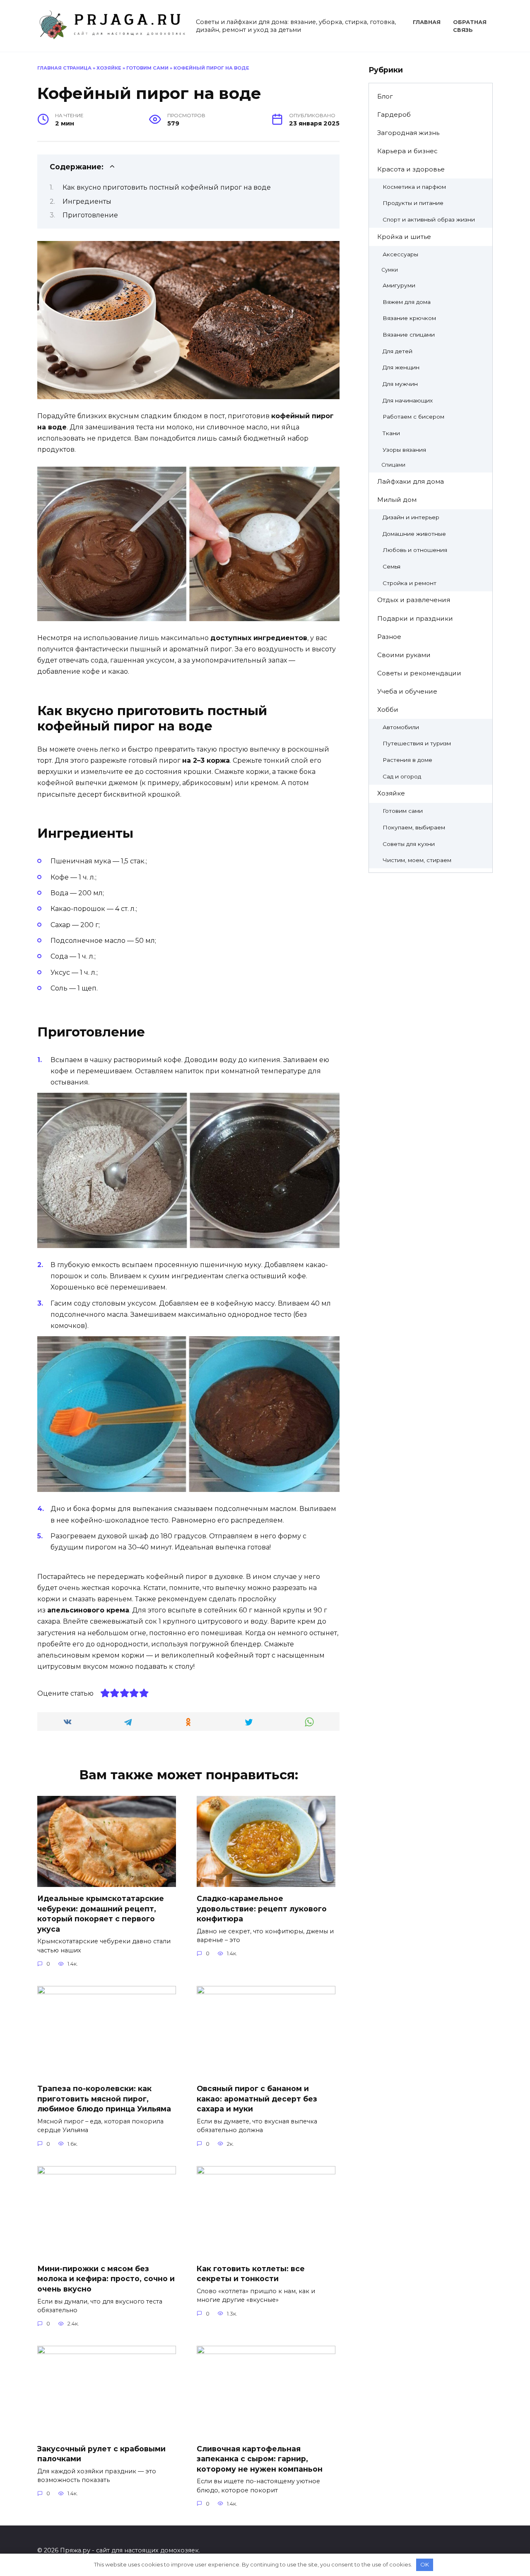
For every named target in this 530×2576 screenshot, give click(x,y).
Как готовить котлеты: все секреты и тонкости (251, 2274)
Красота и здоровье (411, 169)
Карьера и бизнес (407, 151)
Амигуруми (399, 285)
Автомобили (401, 727)
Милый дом (397, 500)
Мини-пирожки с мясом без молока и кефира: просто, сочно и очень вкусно (106, 2279)
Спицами (393, 465)
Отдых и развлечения (414, 600)
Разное (389, 637)
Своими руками (404, 655)
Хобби (388, 710)
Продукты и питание (413, 203)
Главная (427, 22)
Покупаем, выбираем (414, 827)
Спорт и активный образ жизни (429, 219)
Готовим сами (147, 68)
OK (425, 2564)
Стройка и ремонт (410, 583)
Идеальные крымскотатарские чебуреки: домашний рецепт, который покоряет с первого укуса (101, 1914)
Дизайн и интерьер (411, 517)
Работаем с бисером (413, 417)
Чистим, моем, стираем (417, 860)
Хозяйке (109, 68)
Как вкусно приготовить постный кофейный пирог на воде (167, 187)
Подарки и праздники (415, 618)
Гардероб (394, 114)
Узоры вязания (404, 450)
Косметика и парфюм (414, 187)
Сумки (390, 270)
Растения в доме (407, 760)
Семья (391, 566)
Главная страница (64, 68)
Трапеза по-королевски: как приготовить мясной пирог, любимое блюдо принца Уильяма (104, 2099)
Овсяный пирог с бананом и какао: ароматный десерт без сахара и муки (257, 2099)
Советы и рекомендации (419, 673)
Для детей (397, 351)
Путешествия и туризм (417, 743)
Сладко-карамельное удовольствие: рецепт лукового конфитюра (262, 1909)
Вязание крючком (409, 318)
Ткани (391, 433)
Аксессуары (400, 254)
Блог (385, 96)
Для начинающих (408, 400)
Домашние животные (414, 534)
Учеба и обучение (407, 691)
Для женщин (401, 367)
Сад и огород (402, 776)
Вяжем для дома (407, 302)
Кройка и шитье (404, 237)
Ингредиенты (87, 201)
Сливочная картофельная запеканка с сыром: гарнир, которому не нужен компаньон (260, 2458)
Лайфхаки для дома (411, 481)
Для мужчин (400, 384)
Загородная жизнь (408, 133)
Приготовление (90, 215)
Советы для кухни (409, 844)
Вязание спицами (409, 335)
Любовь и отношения (415, 550)
